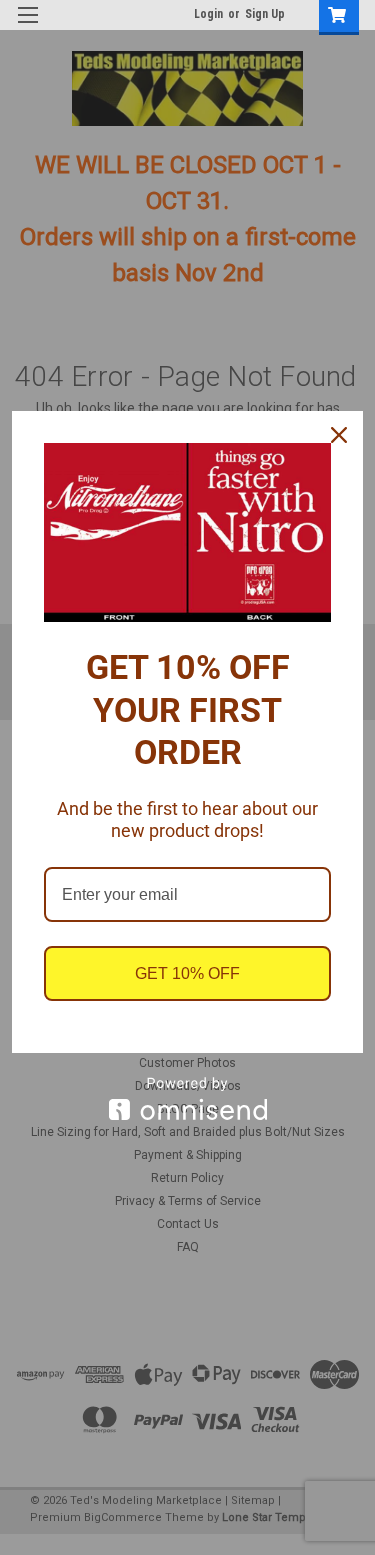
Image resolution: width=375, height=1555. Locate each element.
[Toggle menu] (27, 27)
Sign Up (265, 14)
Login (208, 14)
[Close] (339, 435)
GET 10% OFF (187, 973)
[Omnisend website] (187, 1098)
